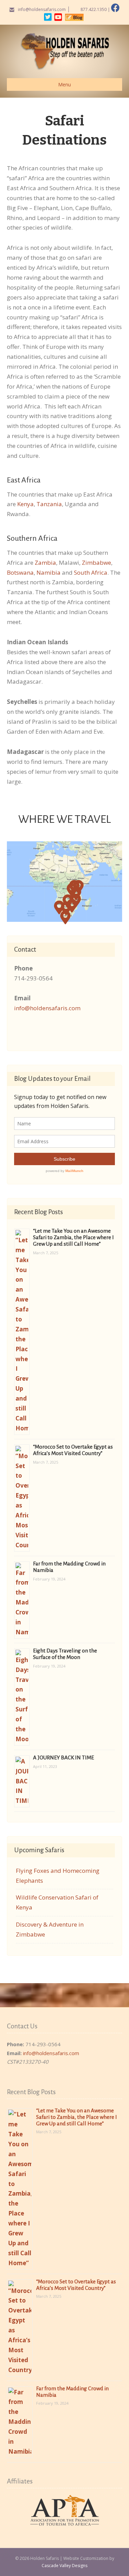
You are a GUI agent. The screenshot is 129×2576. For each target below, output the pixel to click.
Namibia (49, 572)
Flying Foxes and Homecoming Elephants (58, 1876)
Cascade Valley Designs (64, 2566)
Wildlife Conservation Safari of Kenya (57, 1902)
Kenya (25, 504)
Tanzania (49, 504)
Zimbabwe (96, 563)
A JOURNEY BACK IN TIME (63, 1757)
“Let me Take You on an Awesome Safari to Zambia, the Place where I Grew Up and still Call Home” (73, 1237)
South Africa (91, 572)
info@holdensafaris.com (42, 9)
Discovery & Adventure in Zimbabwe (50, 1929)
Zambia (45, 563)
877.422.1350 (94, 9)
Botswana (20, 572)
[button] (72, 890)
